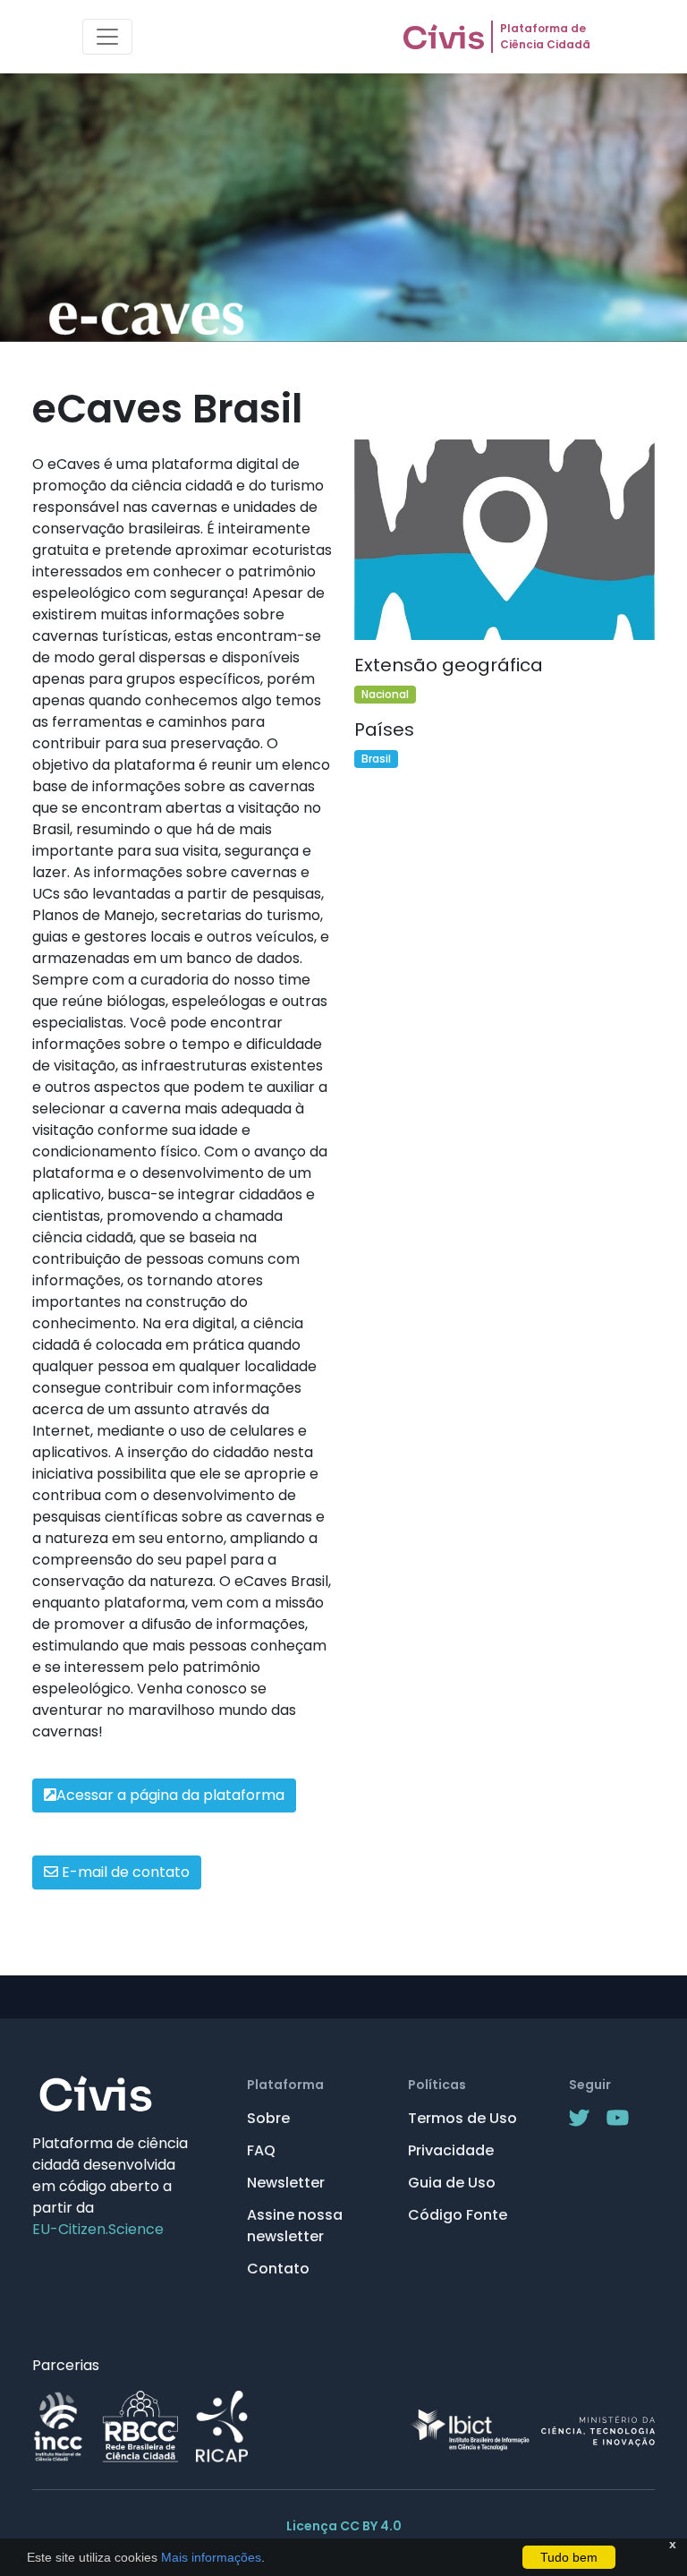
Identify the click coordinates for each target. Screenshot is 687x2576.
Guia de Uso (452, 2183)
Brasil (376, 759)
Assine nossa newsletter (295, 2226)
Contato (278, 2269)
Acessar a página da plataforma (170, 1795)
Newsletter (286, 2183)
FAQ (261, 2150)
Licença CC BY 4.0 (344, 2526)
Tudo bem (569, 2557)
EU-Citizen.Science (98, 2229)
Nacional (385, 694)
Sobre (268, 2118)
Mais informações (209, 2557)
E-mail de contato (124, 1872)
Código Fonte (458, 2215)
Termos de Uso (462, 2118)
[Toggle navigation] (107, 37)
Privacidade (451, 2150)
